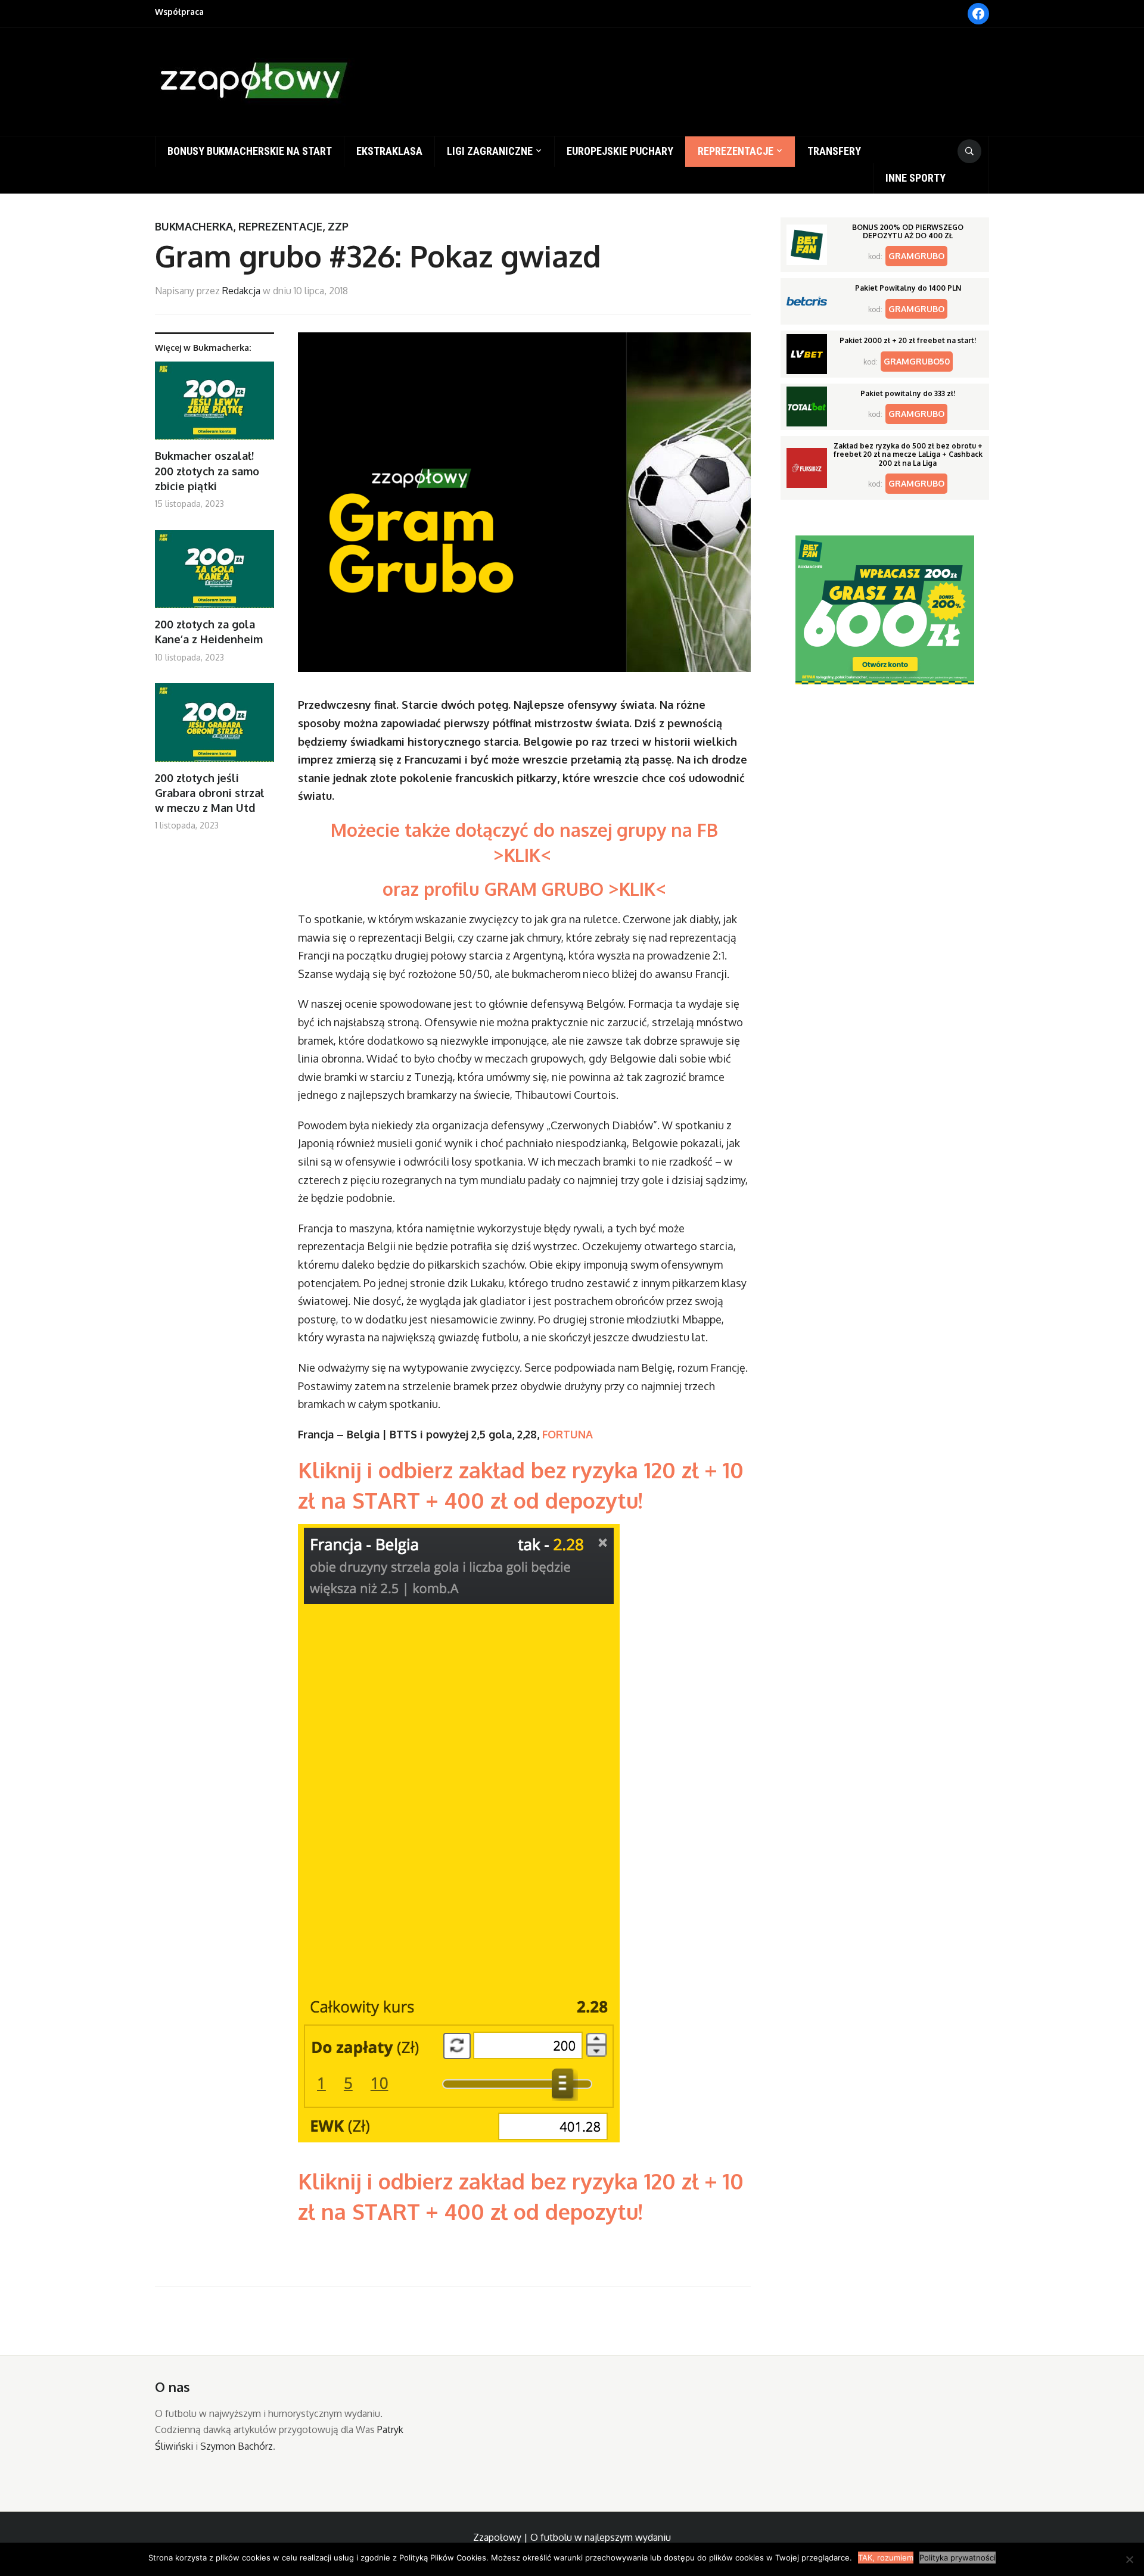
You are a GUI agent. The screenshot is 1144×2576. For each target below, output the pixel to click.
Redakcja (241, 291)
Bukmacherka (194, 226)
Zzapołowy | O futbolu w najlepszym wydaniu (572, 2537)
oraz (403, 889)
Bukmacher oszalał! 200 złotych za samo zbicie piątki (207, 471)
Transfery (834, 151)
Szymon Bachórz (237, 2446)
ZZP (338, 226)
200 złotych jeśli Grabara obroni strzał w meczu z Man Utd (209, 793)
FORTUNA (568, 1434)
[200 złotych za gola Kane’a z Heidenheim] (214, 574)
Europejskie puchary (620, 151)
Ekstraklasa (389, 151)
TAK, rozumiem (886, 2558)
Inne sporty (915, 178)
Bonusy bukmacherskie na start (250, 151)
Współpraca (179, 12)
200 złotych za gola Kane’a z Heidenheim (209, 632)
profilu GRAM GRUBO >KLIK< (545, 889)
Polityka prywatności (958, 2558)
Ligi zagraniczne (490, 151)
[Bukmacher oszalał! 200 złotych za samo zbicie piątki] (214, 405)
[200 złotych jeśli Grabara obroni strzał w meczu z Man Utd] (214, 727)
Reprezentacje (736, 151)
